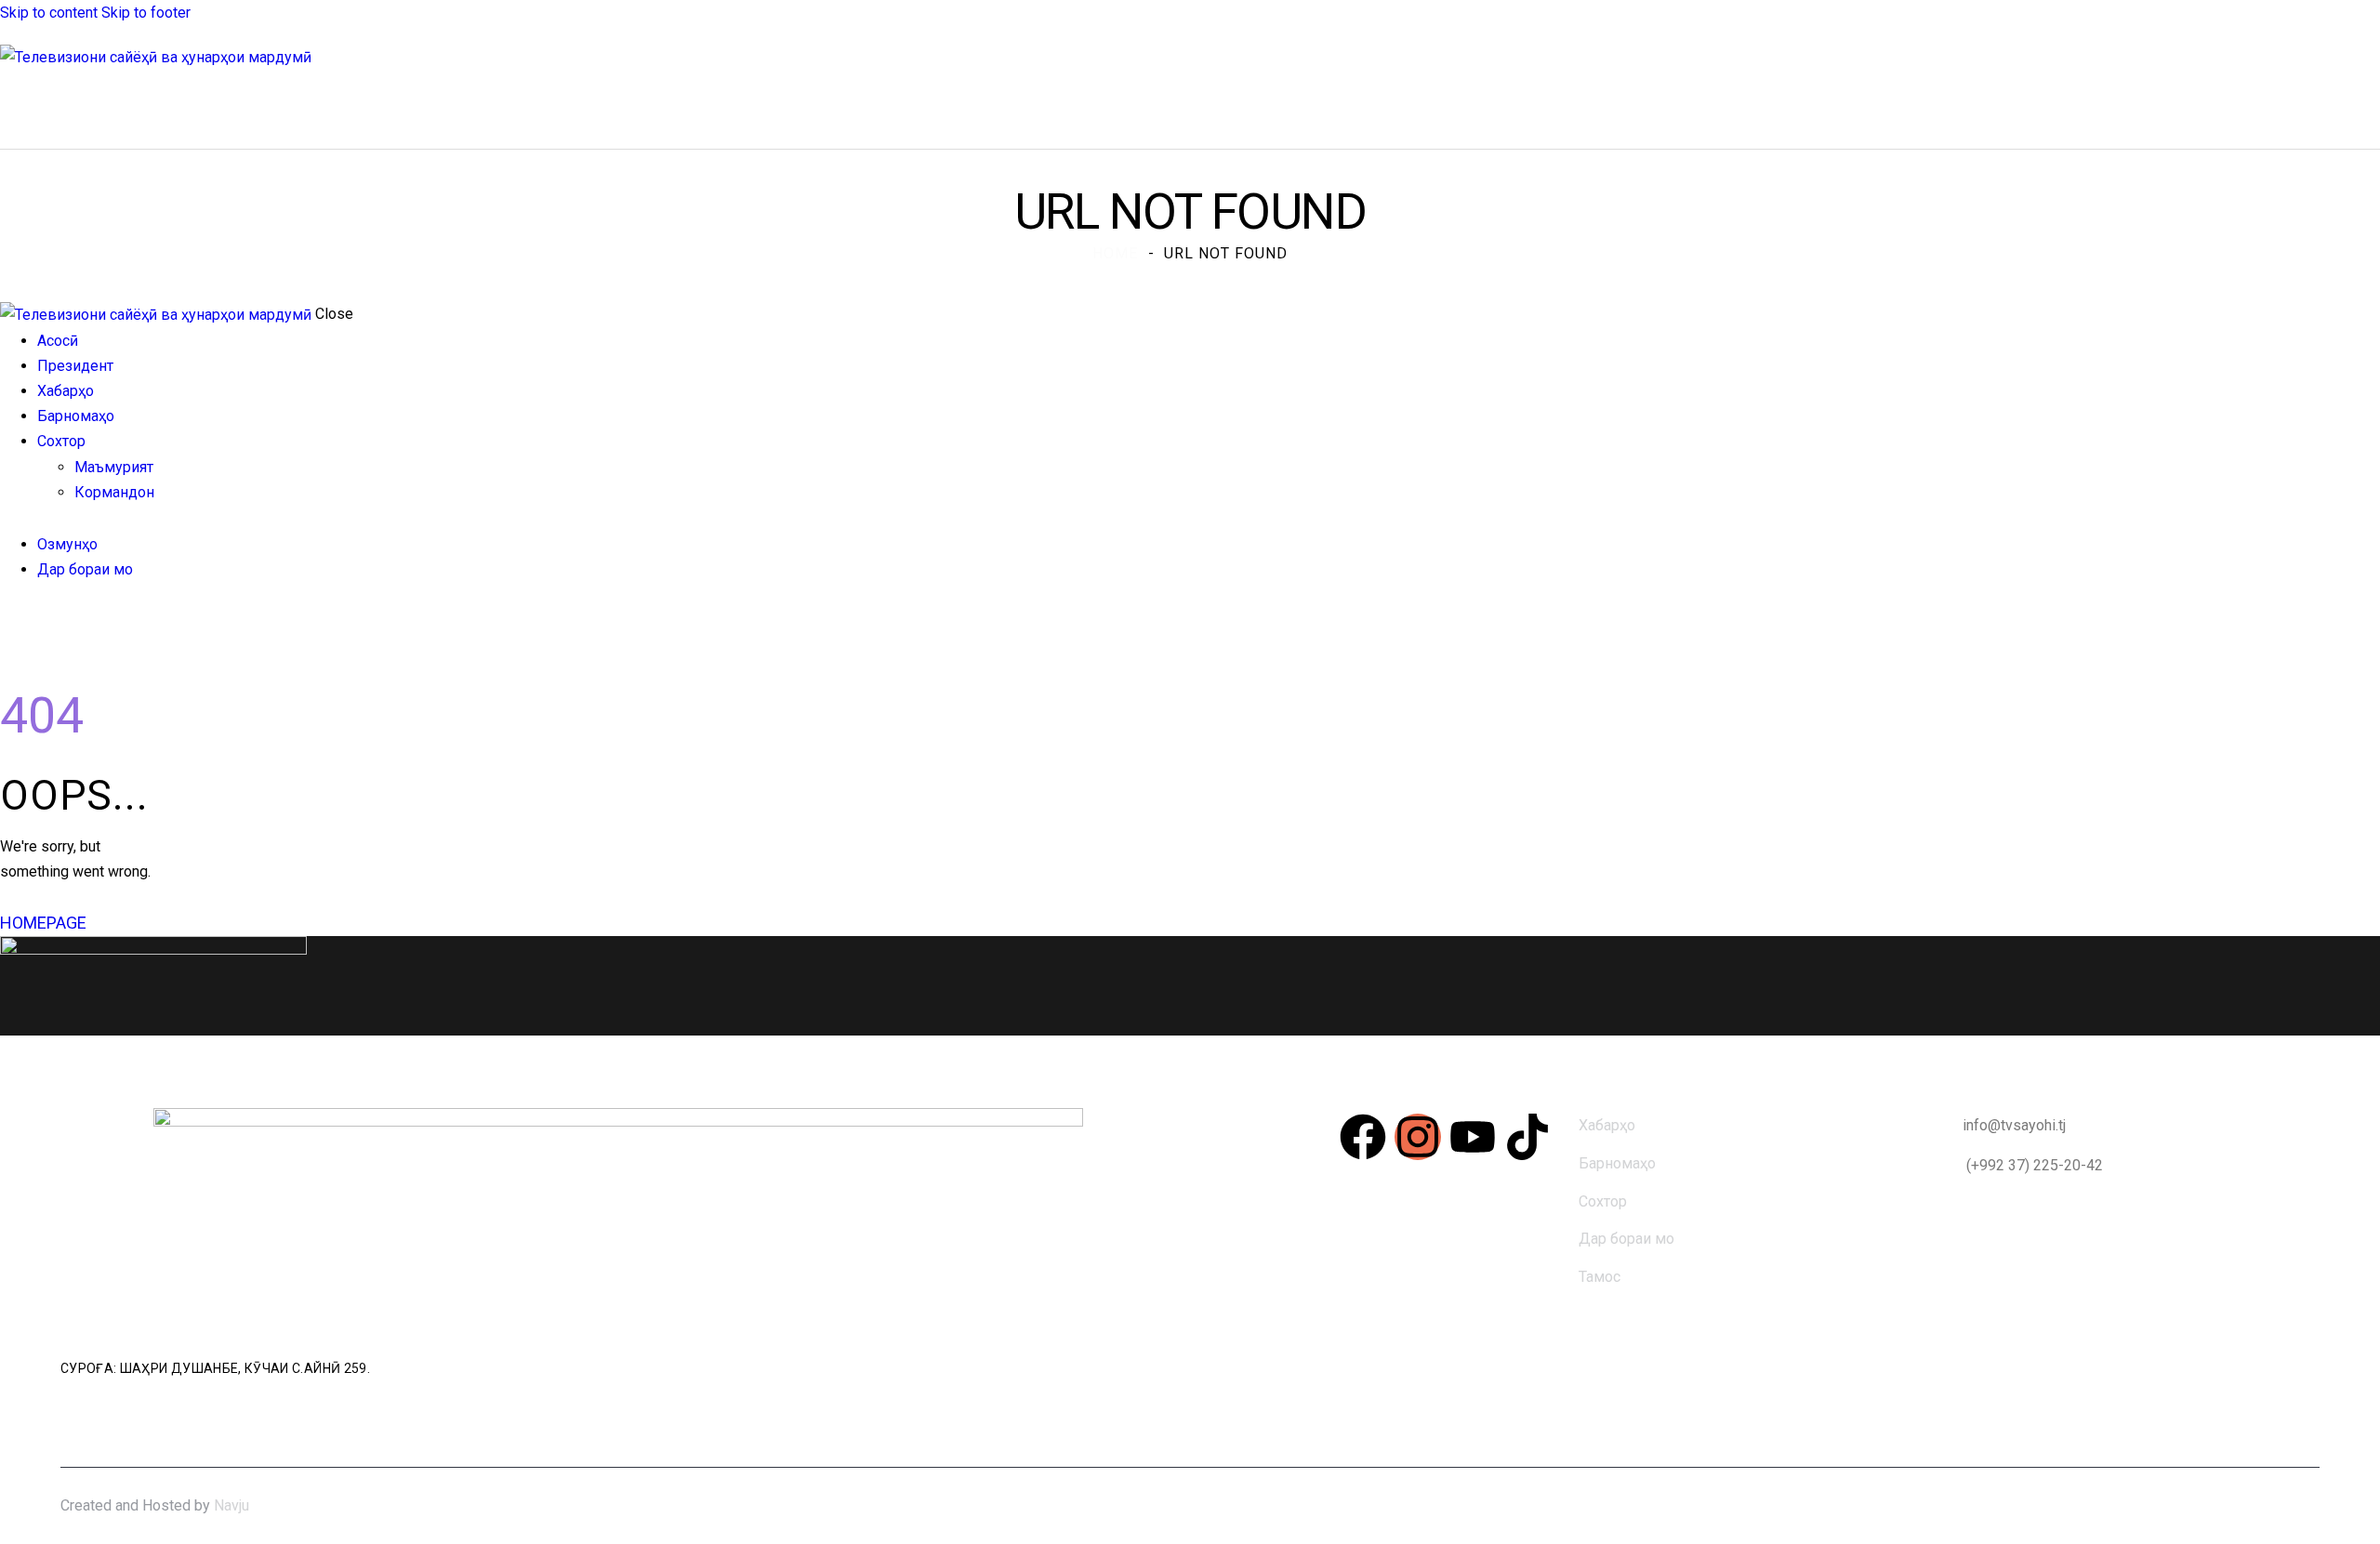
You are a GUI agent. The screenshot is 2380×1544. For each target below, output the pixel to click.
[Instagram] (1418, 1137)
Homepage (43, 923)
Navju (231, 1505)
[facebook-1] (10, 621)
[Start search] (2369, 108)
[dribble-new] (42, 621)
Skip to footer (146, 13)
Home (1115, 253)
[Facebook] (1363, 1137)
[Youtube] (1473, 1137)
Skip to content (49, 13)
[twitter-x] (26, 621)
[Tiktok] (1527, 1137)
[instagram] (63, 621)
